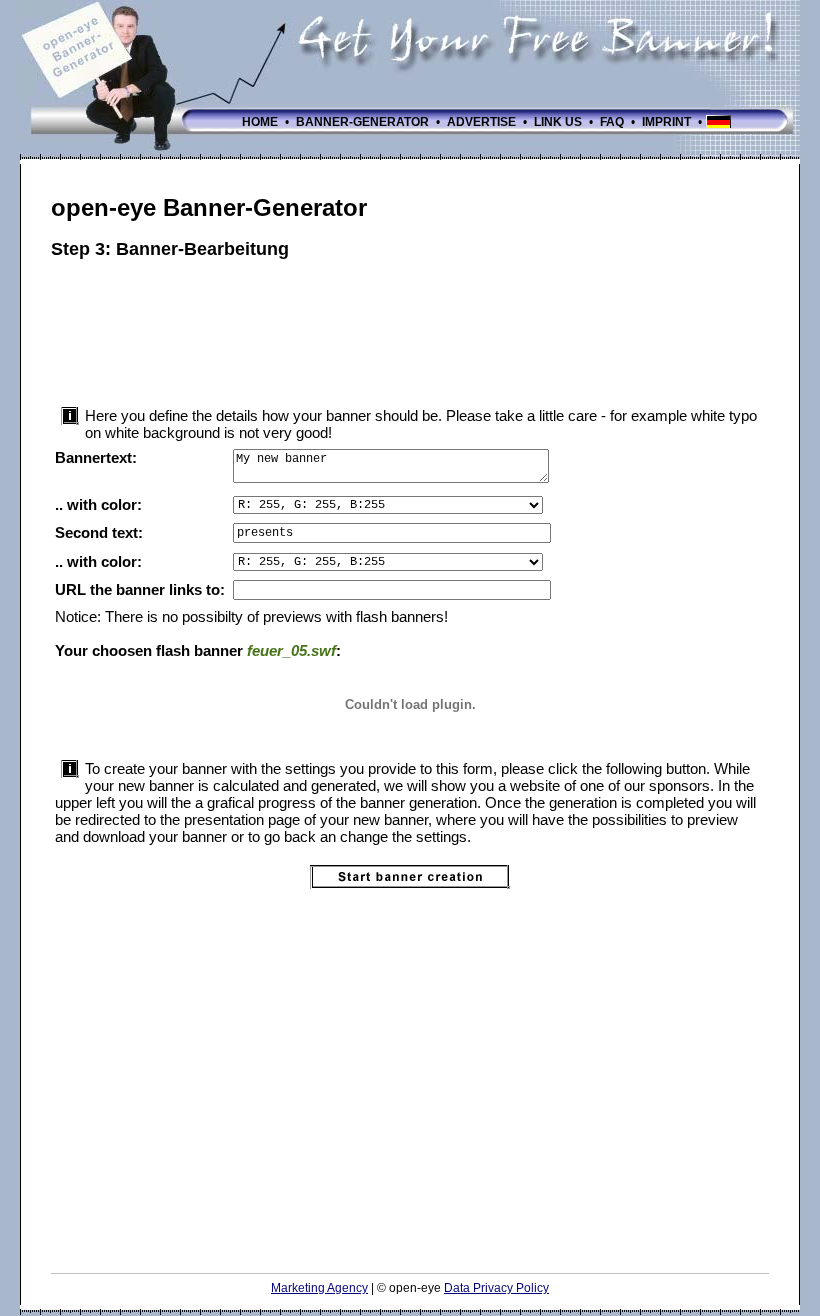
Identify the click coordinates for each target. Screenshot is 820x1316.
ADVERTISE (481, 122)
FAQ (612, 122)
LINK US (558, 122)
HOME (260, 122)
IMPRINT (666, 122)
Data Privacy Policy (496, 1288)
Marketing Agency (319, 1288)
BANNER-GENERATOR (362, 122)
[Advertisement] (415, 330)
